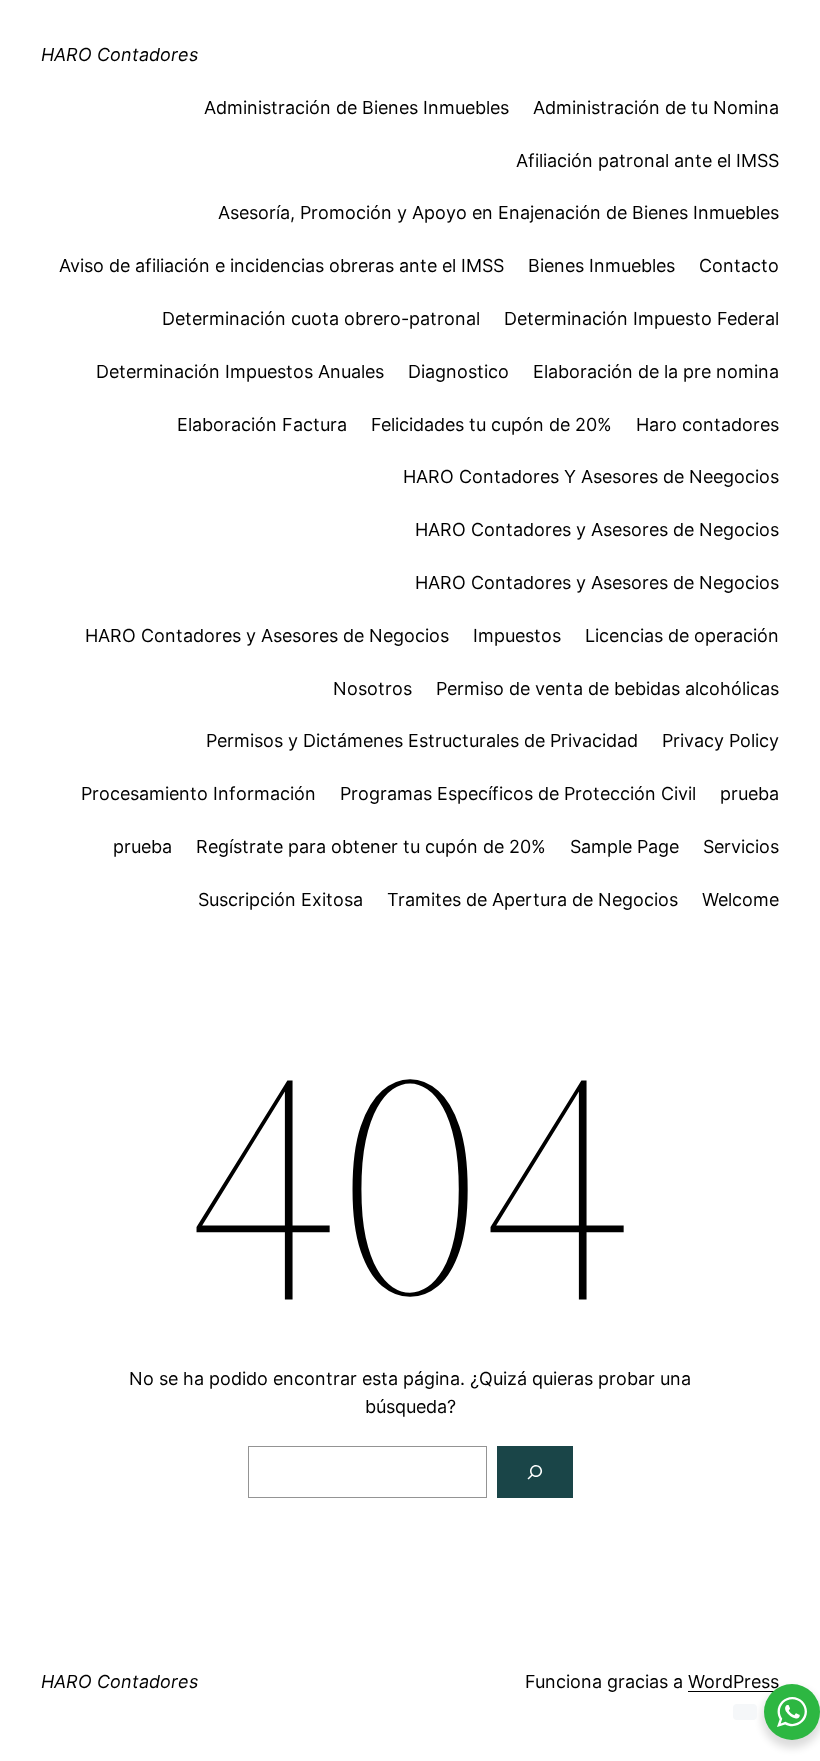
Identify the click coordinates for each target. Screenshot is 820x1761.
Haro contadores (707, 424)
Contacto (739, 265)
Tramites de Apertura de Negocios (532, 899)
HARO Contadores (119, 54)
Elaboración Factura (262, 424)
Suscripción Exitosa (280, 899)
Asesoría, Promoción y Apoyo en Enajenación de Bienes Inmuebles (498, 212)
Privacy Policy (720, 740)
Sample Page (624, 846)
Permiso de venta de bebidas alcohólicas (607, 688)
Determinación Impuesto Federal (641, 318)
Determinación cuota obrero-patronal (321, 318)
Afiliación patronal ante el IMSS (647, 160)
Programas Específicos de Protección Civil (518, 793)
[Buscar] (535, 1472)
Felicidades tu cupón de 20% (491, 424)
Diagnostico (458, 371)
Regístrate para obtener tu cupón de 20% (371, 846)
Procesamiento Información (198, 793)
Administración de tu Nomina (656, 107)
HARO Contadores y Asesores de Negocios (597, 529)
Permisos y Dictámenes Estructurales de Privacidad (422, 740)
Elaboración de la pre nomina (656, 371)
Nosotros (372, 688)
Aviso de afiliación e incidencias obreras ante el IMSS (281, 265)
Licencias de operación (682, 635)
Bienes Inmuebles (601, 265)
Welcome (740, 899)
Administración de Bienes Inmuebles (356, 107)
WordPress (733, 1681)
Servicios (741, 846)
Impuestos (517, 635)
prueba (749, 793)
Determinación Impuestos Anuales (240, 371)
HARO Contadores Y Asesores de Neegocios (591, 476)
